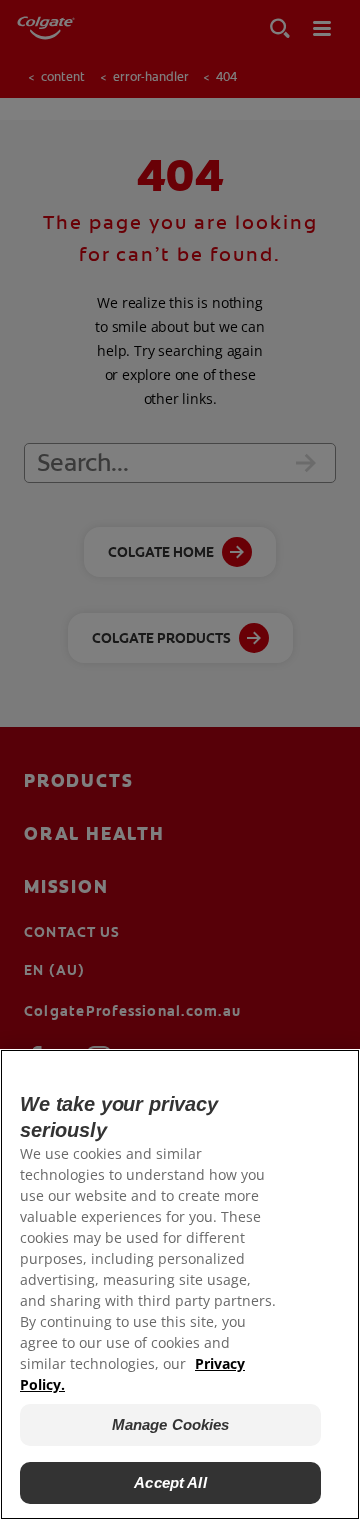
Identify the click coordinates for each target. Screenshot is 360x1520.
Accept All (170, 1482)
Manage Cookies (171, 1424)
